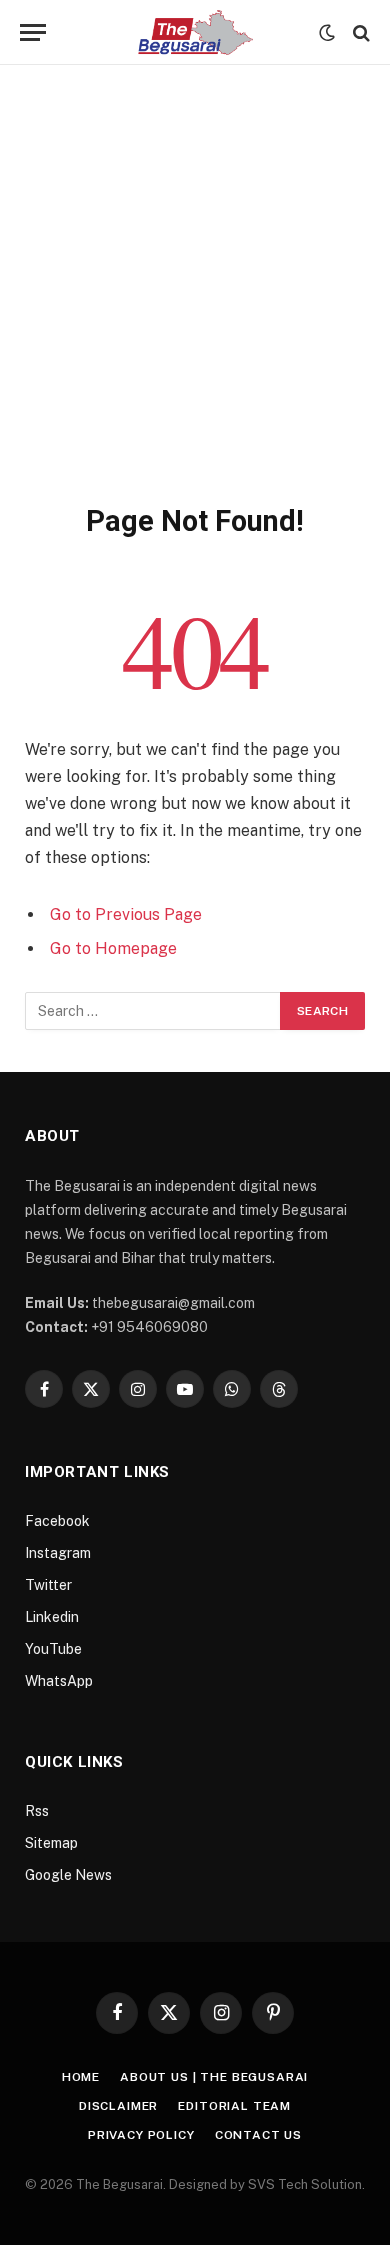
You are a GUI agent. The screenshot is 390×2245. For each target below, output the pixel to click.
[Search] (359, 32)
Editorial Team (234, 2106)
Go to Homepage (113, 948)
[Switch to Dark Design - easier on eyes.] (327, 33)
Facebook (57, 1521)
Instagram (58, 1553)
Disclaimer (118, 2106)
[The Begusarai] (195, 32)
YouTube (53, 1649)
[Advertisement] (195, 298)
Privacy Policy (141, 2135)
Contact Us (258, 2135)
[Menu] (33, 32)
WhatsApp (59, 1681)
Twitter (48, 1585)
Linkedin (52, 1617)
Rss (37, 1811)
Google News (68, 1875)
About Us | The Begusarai (214, 2077)
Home (81, 2077)
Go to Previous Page (126, 914)
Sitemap (51, 1843)
